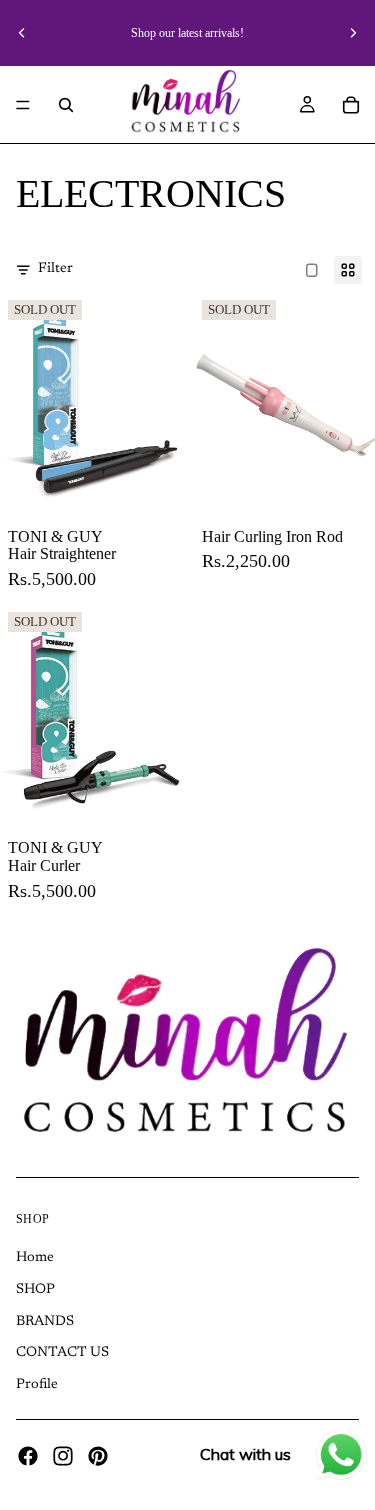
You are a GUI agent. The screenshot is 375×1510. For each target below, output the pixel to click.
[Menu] (23, 105)
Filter (55, 269)
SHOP (35, 1290)
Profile (37, 1385)
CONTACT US (62, 1353)
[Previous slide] (22, 33)
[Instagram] (63, 1456)
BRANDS (45, 1321)
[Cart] (351, 105)
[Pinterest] (98, 1456)
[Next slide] (353, 33)
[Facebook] (28, 1456)
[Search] (66, 105)
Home (35, 1258)
